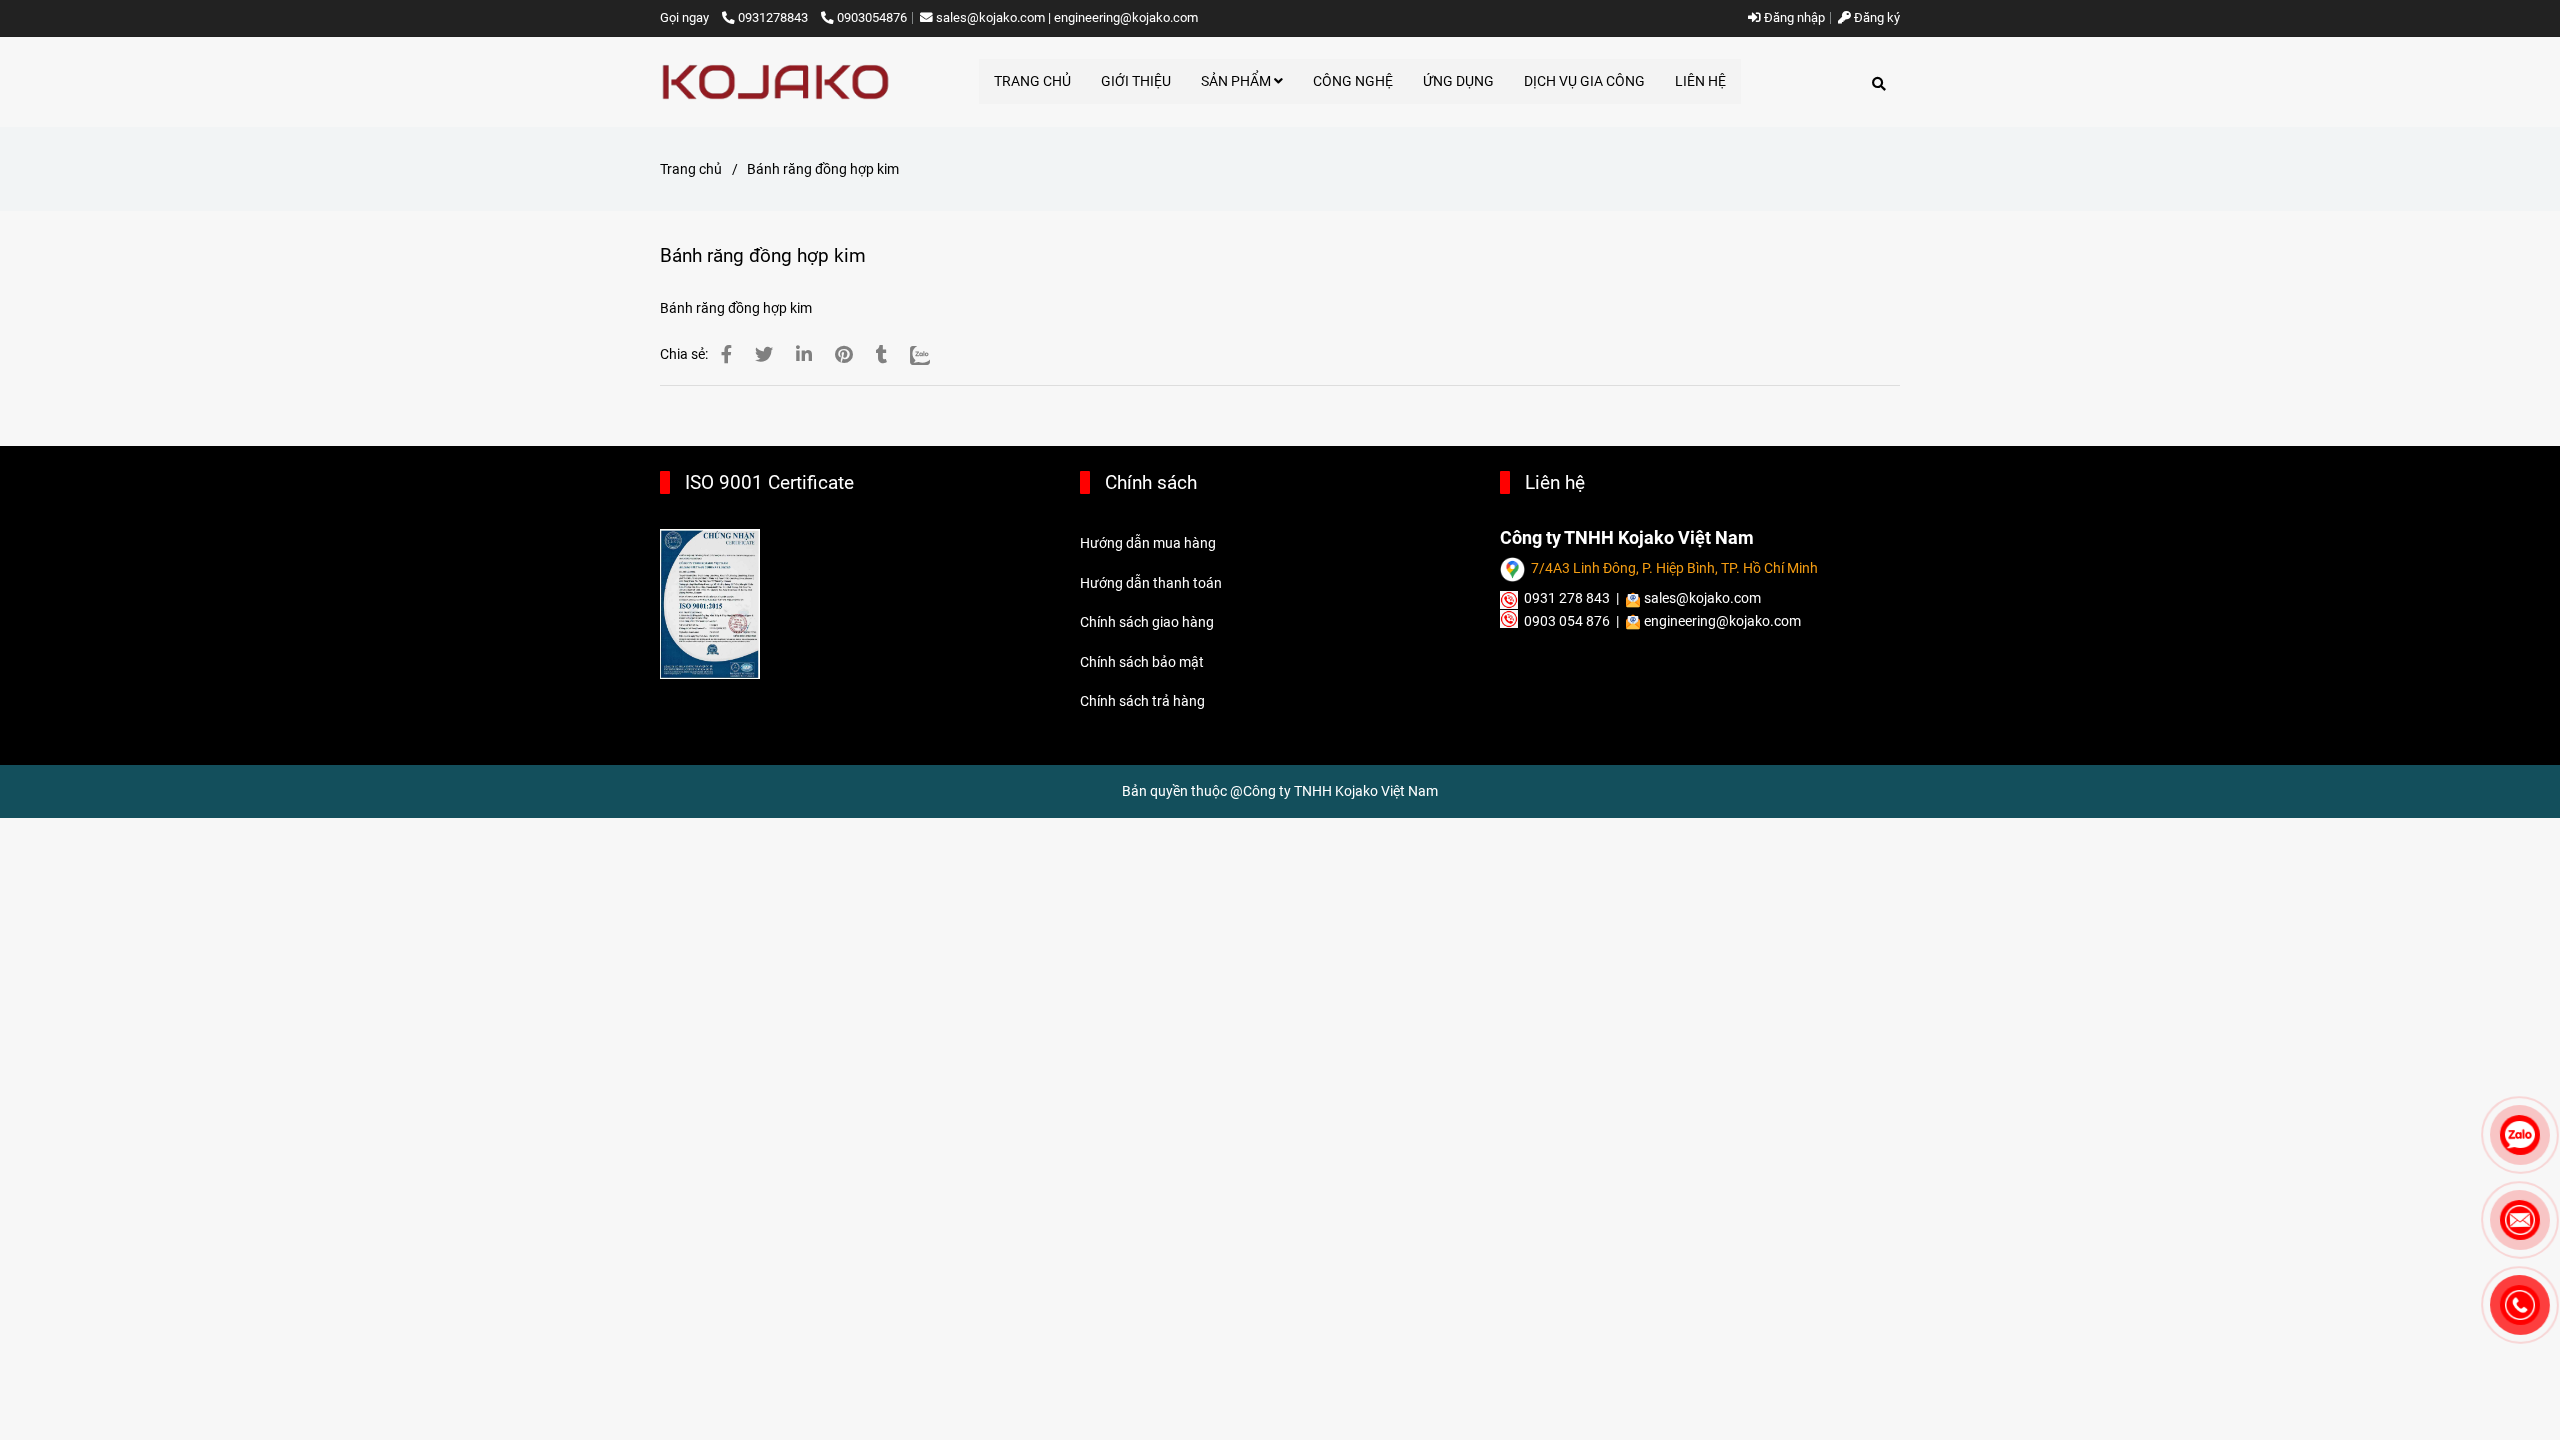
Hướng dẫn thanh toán (1151, 583)
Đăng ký (1875, 17)
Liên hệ (1555, 482)
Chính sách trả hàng (1142, 701)
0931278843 (774, 17)
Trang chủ (691, 169)
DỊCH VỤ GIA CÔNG (1584, 81)
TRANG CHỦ (1032, 81)
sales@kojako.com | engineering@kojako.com (1067, 17)
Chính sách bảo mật (1142, 662)
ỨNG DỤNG (1458, 81)
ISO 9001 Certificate (769, 482)
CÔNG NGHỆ (1353, 81)
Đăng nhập (1793, 17)
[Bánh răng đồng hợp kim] (775, 82)
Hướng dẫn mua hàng (1148, 543)
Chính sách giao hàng (1147, 622)
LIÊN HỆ (1700, 81)
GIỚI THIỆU (1136, 81)
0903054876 (872, 17)
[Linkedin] (804, 354)
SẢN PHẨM (1237, 81)
